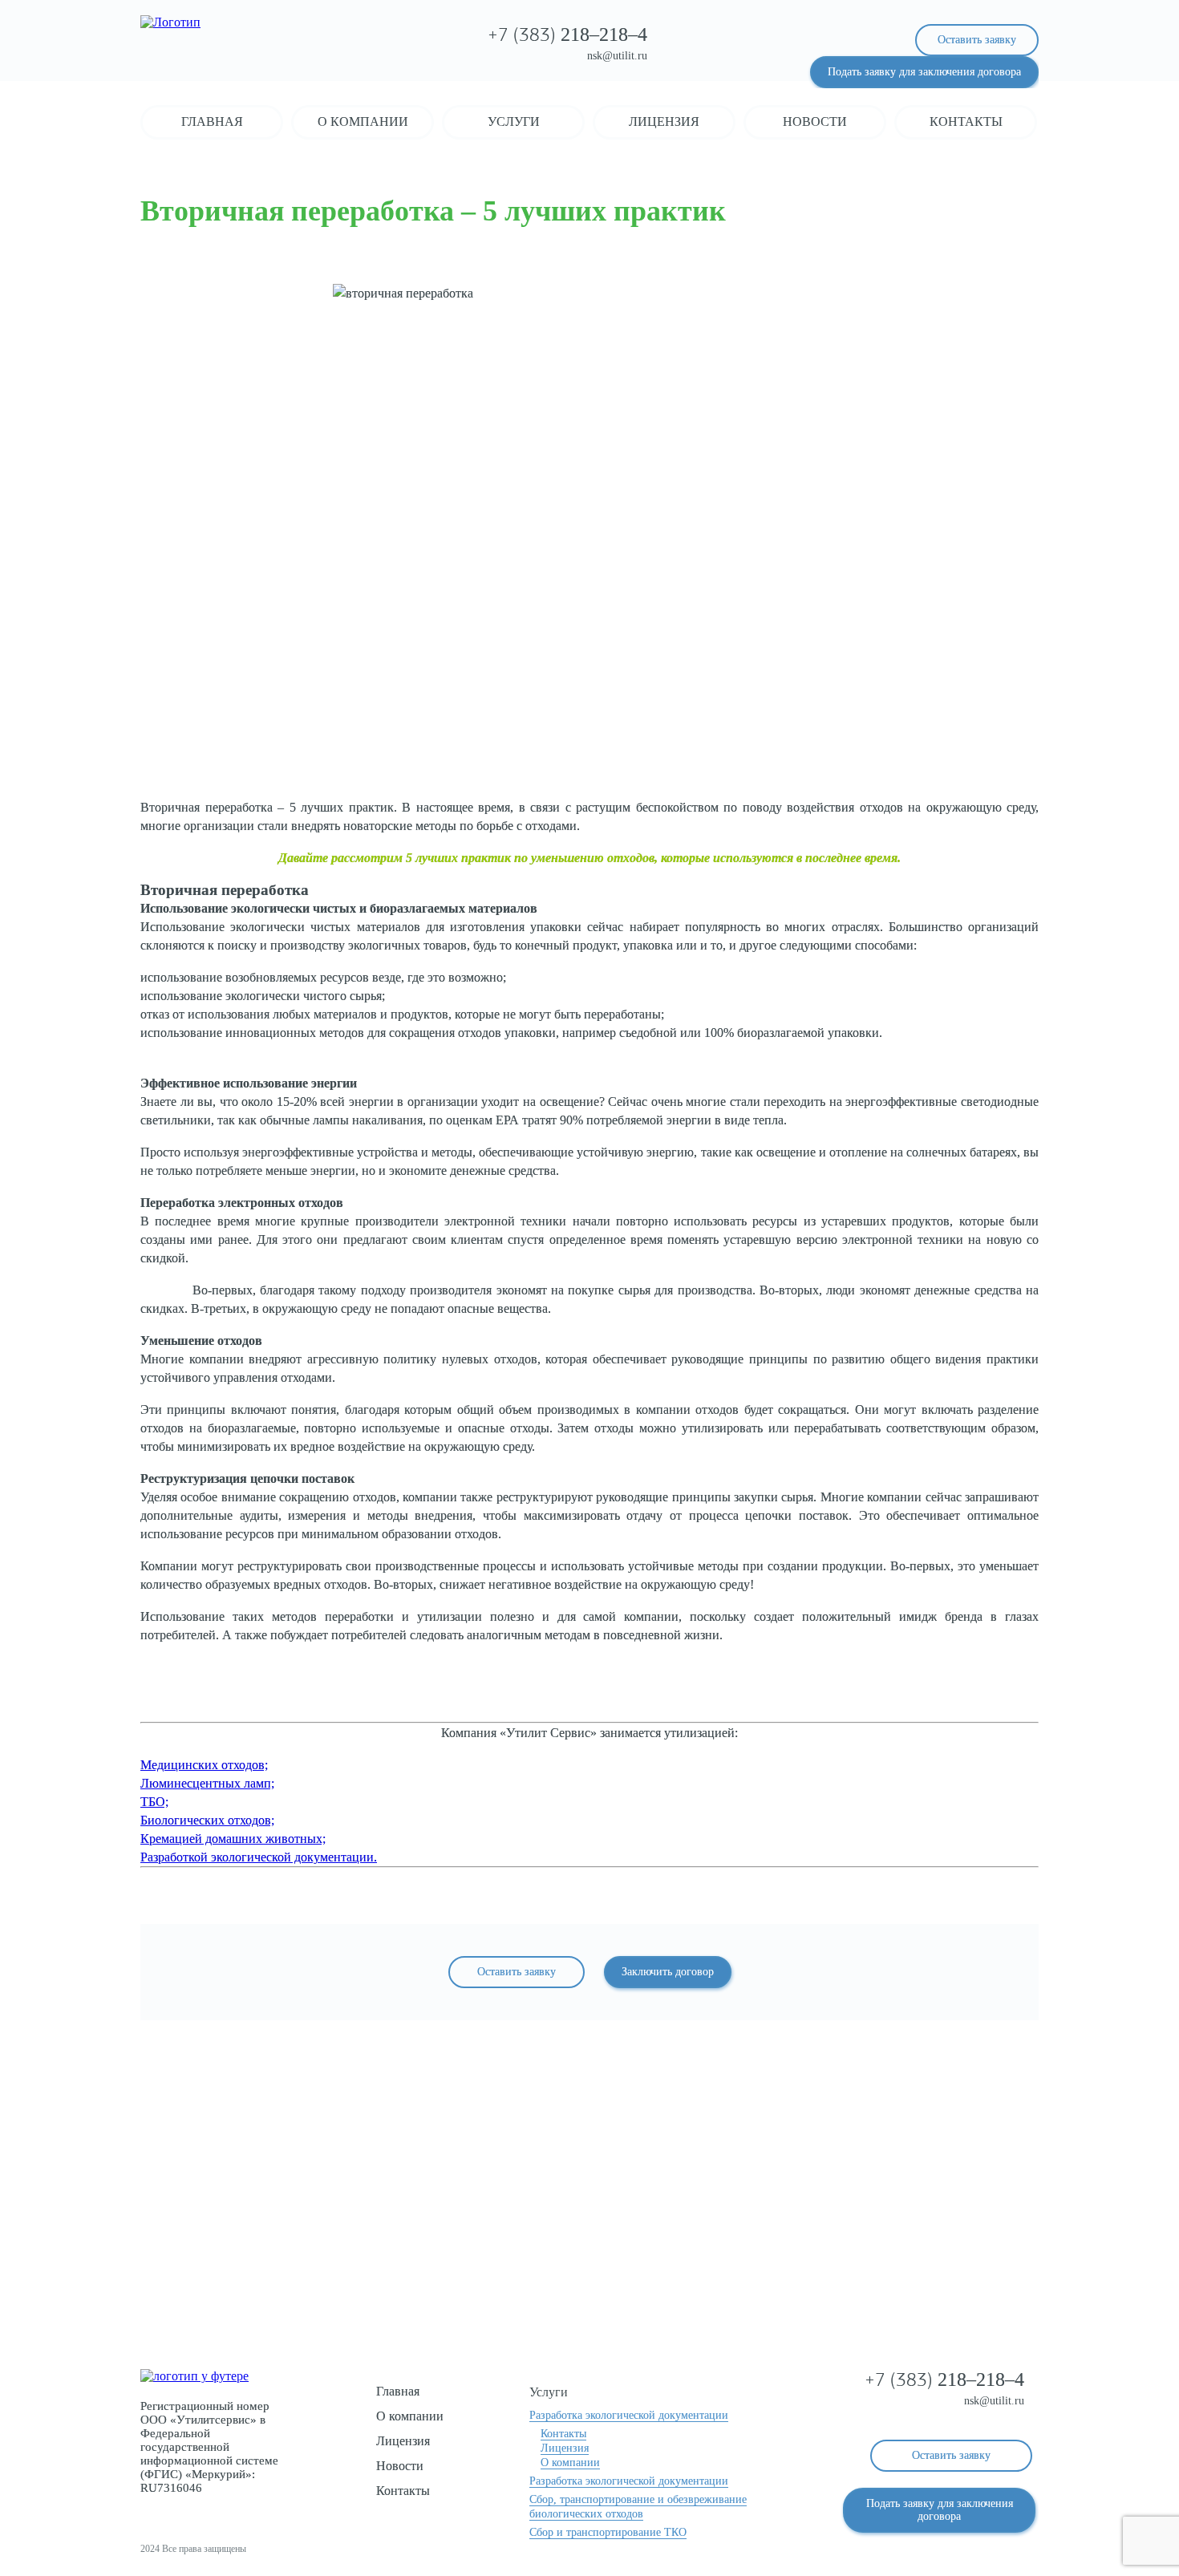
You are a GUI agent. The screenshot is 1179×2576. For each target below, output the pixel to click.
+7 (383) (567, 36)
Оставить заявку (977, 40)
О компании (363, 122)
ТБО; (154, 1802)
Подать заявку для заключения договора (924, 72)
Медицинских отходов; (204, 1765)
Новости (815, 122)
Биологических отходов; (207, 1820)
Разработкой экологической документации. (259, 1857)
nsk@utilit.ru (617, 56)
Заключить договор (668, 1972)
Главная (212, 122)
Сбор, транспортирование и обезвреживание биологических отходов (638, 2507)
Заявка (590, 2252)
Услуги (514, 122)
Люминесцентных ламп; (207, 1783)
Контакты (966, 122)
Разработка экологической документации (629, 2415)
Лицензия (664, 122)
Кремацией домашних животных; (233, 1839)
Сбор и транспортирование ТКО (608, 2532)
